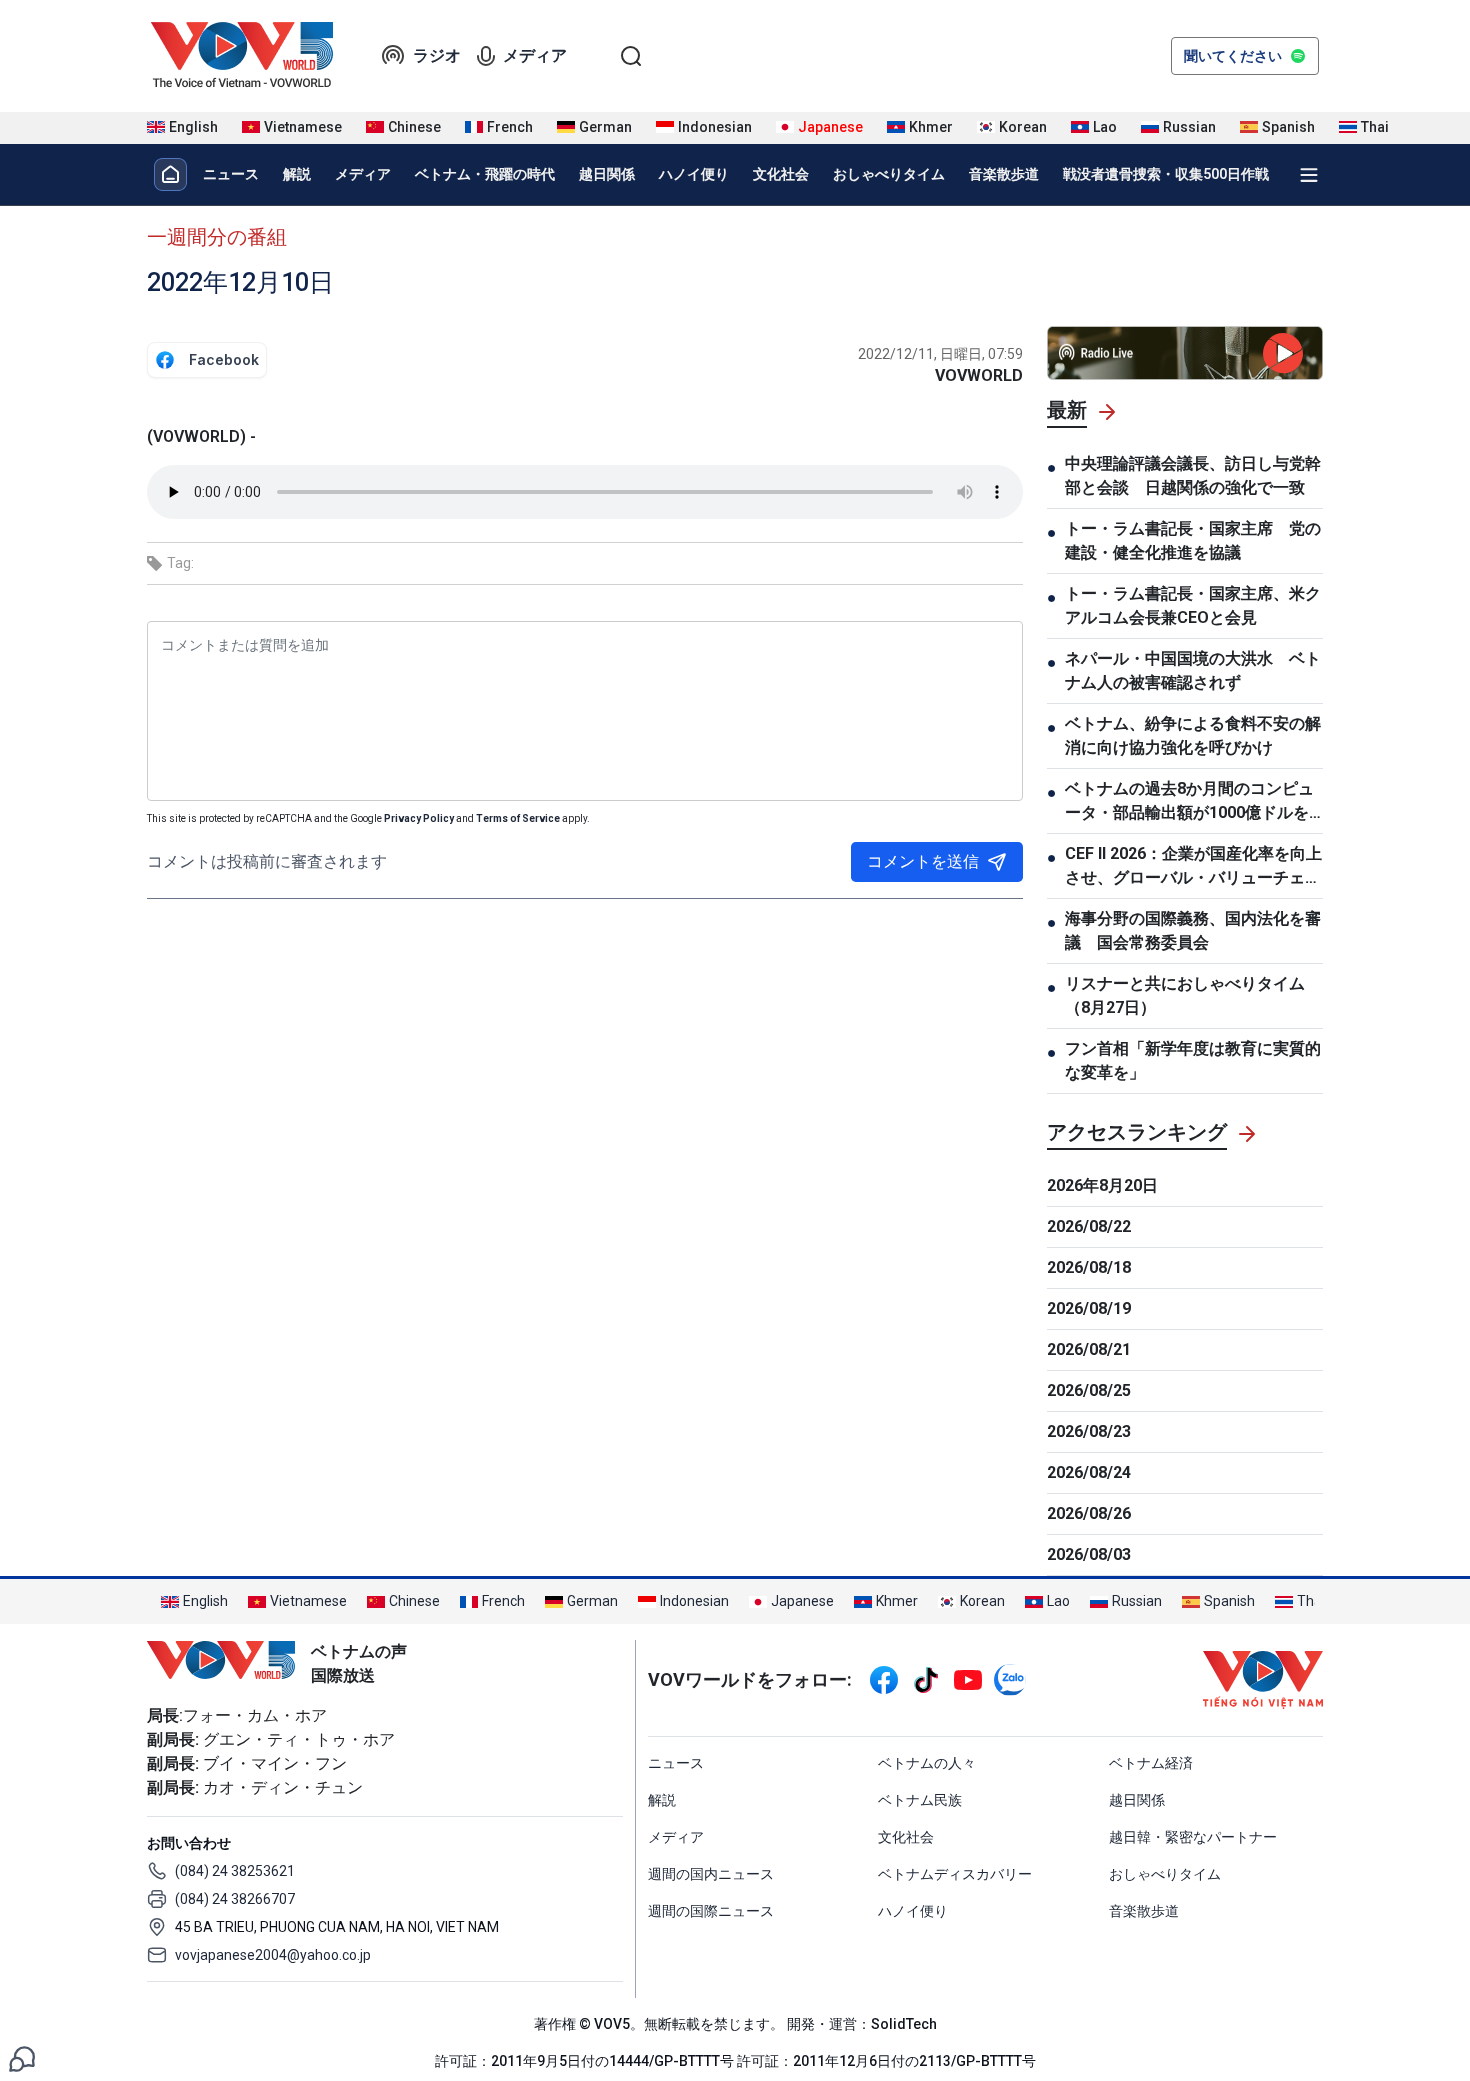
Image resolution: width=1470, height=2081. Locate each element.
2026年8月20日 (1102, 1185)
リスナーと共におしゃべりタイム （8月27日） (1185, 995)
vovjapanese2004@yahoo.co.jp (273, 1955)
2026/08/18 (1089, 1267)
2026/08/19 (1089, 1308)
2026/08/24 (1089, 1472)
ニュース (231, 174)
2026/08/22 (1089, 1226)
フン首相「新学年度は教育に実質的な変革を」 (1193, 1060)
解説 (297, 174)
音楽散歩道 (1004, 174)
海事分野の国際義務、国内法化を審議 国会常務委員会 (1193, 930)
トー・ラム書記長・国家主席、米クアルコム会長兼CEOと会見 (1193, 605)
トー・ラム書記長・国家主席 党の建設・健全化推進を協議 (1193, 540)
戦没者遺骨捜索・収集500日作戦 (1166, 174)
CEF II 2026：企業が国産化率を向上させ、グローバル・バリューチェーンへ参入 (1193, 867)
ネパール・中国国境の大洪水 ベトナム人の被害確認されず (1193, 670)
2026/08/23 (1089, 1431)
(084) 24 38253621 (235, 1871)
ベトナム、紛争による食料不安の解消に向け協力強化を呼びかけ (1193, 735)
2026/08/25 (1089, 1390)
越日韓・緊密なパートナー (1193, 1837)
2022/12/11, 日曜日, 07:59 (940, 354)
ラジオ (437, 55)
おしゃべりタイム (889, 174)
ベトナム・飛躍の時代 (485, 174)
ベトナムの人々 (927, 1763)
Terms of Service (518, 818)
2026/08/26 (1089, 1513)
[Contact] (22, 2057)
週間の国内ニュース (711, 1874)
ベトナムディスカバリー (955, 1874)
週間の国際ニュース (711, 1911)
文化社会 (781, 174)
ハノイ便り (694, 174)
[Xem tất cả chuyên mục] (1309, 175)
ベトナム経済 (1151, 1763)
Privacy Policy (419, 818)
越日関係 (607, 174)
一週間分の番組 (217, 237)
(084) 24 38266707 (235, 1899)
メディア (535, 55)
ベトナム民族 (920, 1800)
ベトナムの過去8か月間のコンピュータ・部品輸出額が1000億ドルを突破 (1189, 802)
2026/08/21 (1089, 1349)
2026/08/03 (1089, 1554)
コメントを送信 (923, 861)
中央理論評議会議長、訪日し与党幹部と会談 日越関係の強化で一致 (1193, 475)
